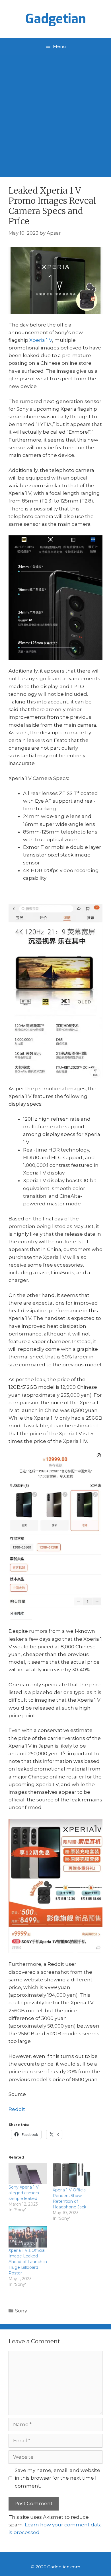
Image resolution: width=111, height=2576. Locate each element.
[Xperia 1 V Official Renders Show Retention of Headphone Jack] (72, 2175)
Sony (21, 2311)
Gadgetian (56, 19)
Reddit (17, 2109)
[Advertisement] (55, 113)
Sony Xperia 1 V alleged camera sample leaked (24, 2193)
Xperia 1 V (41, 340)
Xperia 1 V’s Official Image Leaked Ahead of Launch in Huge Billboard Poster (28, 2262)
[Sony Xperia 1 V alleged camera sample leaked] (28, 2174)
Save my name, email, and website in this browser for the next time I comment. (57, 2478)
